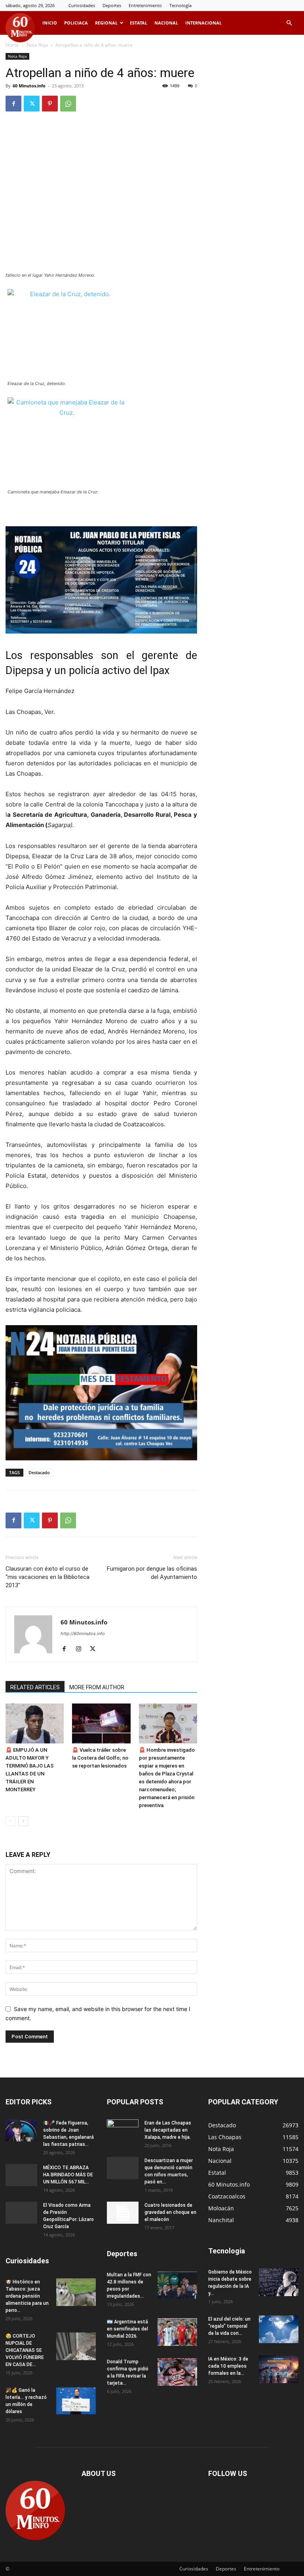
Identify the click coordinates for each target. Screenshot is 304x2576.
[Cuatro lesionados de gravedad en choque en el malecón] (123, 2213)
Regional (106, 23)
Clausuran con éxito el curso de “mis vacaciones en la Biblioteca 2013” (47, 1577)
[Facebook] (13, 104)
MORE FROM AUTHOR (97, 1687)
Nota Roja (37, 45)
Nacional (166, 23)
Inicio (50, 23)
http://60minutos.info (83, 1634)
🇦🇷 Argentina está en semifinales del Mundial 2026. (127, 2329)
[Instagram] (81, 1649)
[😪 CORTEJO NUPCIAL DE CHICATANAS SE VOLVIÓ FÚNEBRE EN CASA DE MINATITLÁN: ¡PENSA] (76, 2346)
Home (12, 45)
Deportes (112, 5)
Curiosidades (82, 5)
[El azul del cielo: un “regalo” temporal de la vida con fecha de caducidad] (279, 2329)
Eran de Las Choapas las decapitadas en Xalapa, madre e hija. (168, 2130)
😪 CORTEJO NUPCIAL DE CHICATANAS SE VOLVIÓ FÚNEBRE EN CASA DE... (25, 2350)
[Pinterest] (50, 104)
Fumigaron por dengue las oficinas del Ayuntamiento (152, 1573)
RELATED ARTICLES (35, 1687)
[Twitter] (32, 104)
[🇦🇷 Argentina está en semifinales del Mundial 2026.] (177, 2332)
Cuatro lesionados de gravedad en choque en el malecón (170, 2212)
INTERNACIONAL (203, 23)
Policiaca (76, 23)
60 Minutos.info (29, 86)
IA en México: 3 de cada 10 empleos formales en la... (228, 2366)
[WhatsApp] (68, 104)
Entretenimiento (145, 5)
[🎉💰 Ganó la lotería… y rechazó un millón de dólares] (76, 2400)
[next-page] (23, 1821)
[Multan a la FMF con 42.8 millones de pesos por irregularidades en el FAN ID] (177, 2285)
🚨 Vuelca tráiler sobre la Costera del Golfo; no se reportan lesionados (100, 1758)
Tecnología (180, 5)
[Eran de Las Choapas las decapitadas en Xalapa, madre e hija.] (123, 2130)
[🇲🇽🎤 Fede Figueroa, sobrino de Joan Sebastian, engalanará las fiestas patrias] (21, 2130)
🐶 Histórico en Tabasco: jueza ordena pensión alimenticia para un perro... (27, 2296)
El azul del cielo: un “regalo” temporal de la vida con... (229, 2326)
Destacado (39, 1472)
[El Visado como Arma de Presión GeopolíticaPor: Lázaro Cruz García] (21, 2213)
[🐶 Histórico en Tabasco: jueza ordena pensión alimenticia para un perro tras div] (76, 2292)
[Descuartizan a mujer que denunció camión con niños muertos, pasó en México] (123, 2168)
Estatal (139, 23)
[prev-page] (10, 1821)
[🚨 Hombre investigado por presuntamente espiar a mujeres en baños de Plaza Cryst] (168, 1723)
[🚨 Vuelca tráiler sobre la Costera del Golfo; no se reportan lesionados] (101, 1723)
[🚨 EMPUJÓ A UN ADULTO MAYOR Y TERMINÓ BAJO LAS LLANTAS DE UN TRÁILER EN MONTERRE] (35, 1723)
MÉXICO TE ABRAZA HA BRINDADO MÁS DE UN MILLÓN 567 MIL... (68, 2175)
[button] (289, 23)
